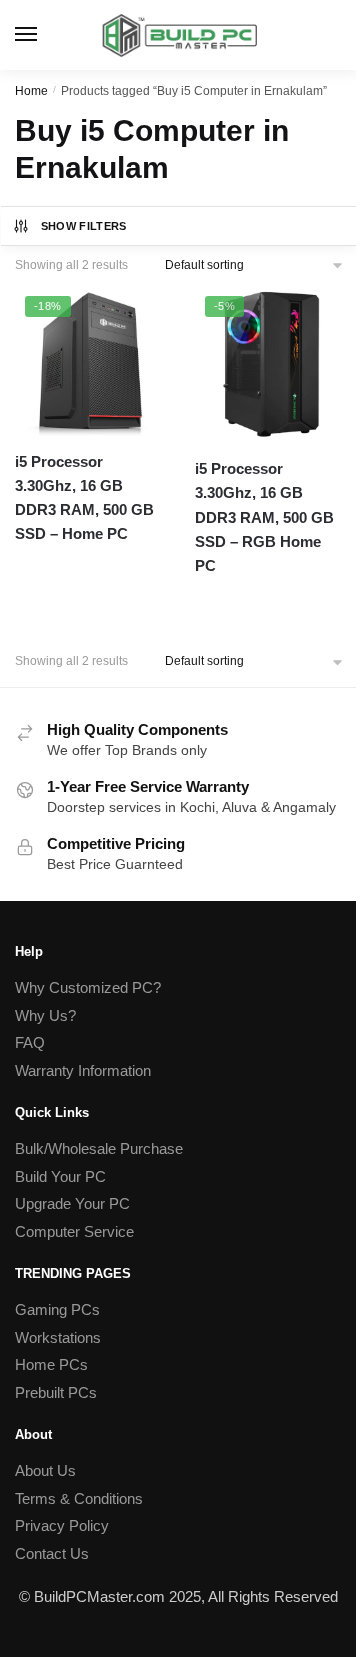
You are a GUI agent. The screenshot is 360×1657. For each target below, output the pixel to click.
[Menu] (45, 35)
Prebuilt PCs (56, 1392)
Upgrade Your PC (72, 1203)
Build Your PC (60, 1176)
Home (31, 91)
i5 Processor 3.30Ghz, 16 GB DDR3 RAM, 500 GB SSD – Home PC (84, 498)
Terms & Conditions (79, 1498)
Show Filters (84, 226)
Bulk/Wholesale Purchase (99, 1148)
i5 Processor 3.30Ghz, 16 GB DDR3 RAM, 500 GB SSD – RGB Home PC (264, 517)
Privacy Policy (62, 1525)
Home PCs (51, 1364)
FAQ (30, 1042)
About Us (45, 1470)
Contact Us (52, 1553)
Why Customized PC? (88, 987)
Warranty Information (83, 1070)
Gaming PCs (57, 1309)
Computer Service (74, 1231)
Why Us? (45, 1015)
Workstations (58, 1337)
